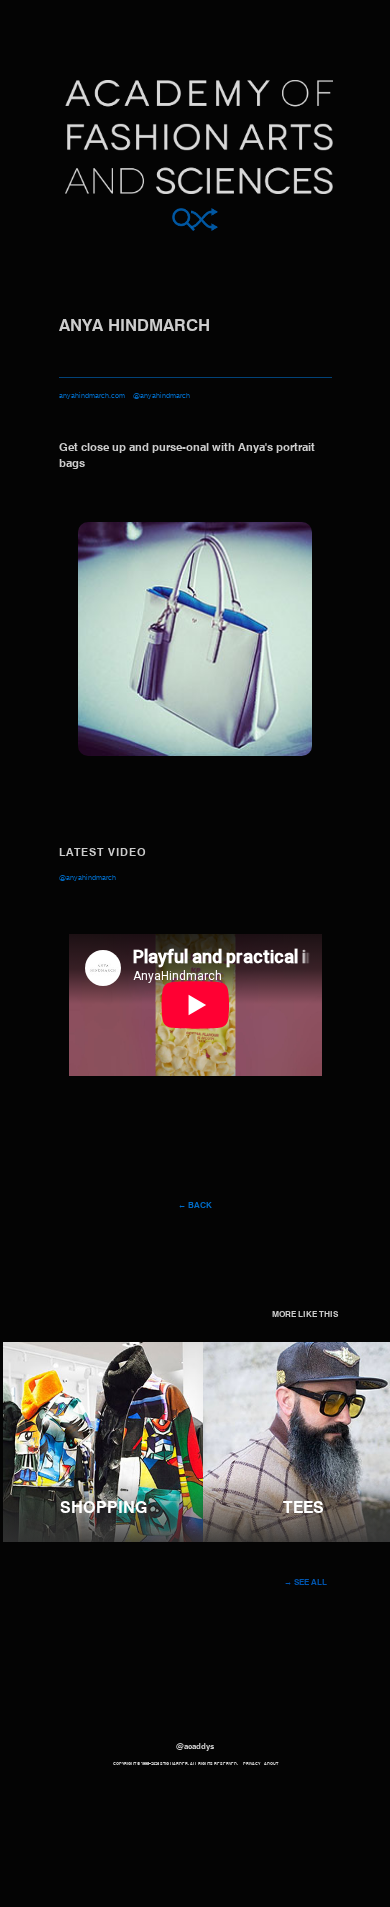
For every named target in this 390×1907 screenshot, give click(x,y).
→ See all (305, 1583)
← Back (195, 1206)
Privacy (251, 1764)
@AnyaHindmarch (87, 878)
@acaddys (195, 1747)
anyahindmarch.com (92, 396)
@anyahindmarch (161, 396)
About (271, 1764)
